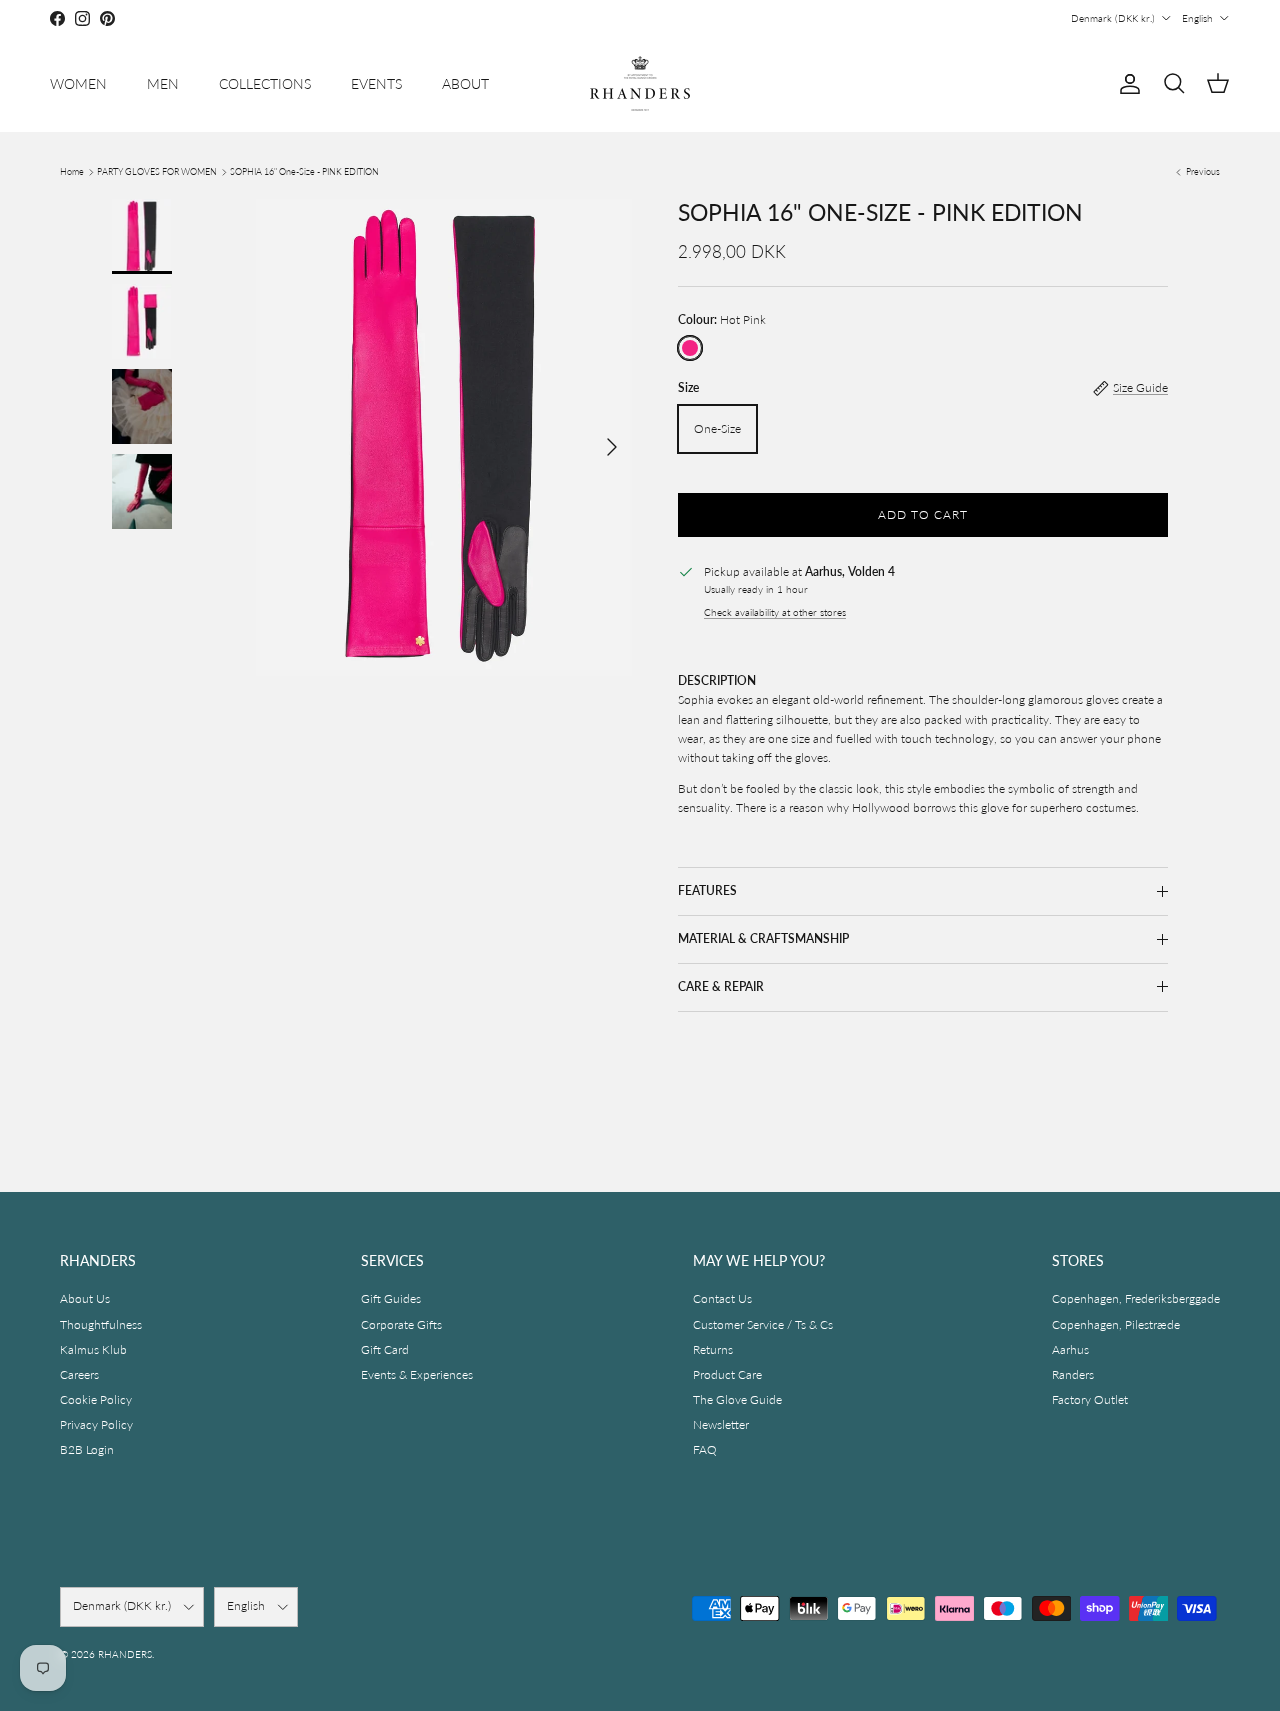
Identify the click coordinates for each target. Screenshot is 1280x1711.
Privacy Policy (96, 1424)
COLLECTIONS (265, 83)
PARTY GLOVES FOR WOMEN (157, 171)
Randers (1073, 1374)
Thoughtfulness (101, 1324)
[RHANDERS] (640, 83)
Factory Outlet (1090, 1399)
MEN (163, 83)
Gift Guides (391, 1298)
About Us (85, 1298)
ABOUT (465, 83)
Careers (79, 1374)
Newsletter (721, 1424)
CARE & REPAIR (721, 986)
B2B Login (87, 1449)
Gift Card (385, 1349)
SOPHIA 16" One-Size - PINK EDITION (304, 171)
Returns (713, 1349)
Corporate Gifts (401, 1324)
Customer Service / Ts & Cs (763, 1324)
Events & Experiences (417, 1374)
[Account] (1126, 84)
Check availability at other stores (775, 612)
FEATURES (707, 890)
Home (72, 171)
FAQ (705, 1449)
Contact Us (722, 1298)
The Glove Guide (737, 1399)
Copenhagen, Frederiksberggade (1136, 1298)
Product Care (727, 1374)
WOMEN (78, 83)
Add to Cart (923, 514)
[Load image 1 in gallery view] (443, 437)
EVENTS (376, 83)
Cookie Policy (96, 1399)
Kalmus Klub (93, 1349)
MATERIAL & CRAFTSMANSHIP (763, 938)
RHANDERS (125, 1654)
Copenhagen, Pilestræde (1116, 1324)
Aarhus (1070, 1349)
